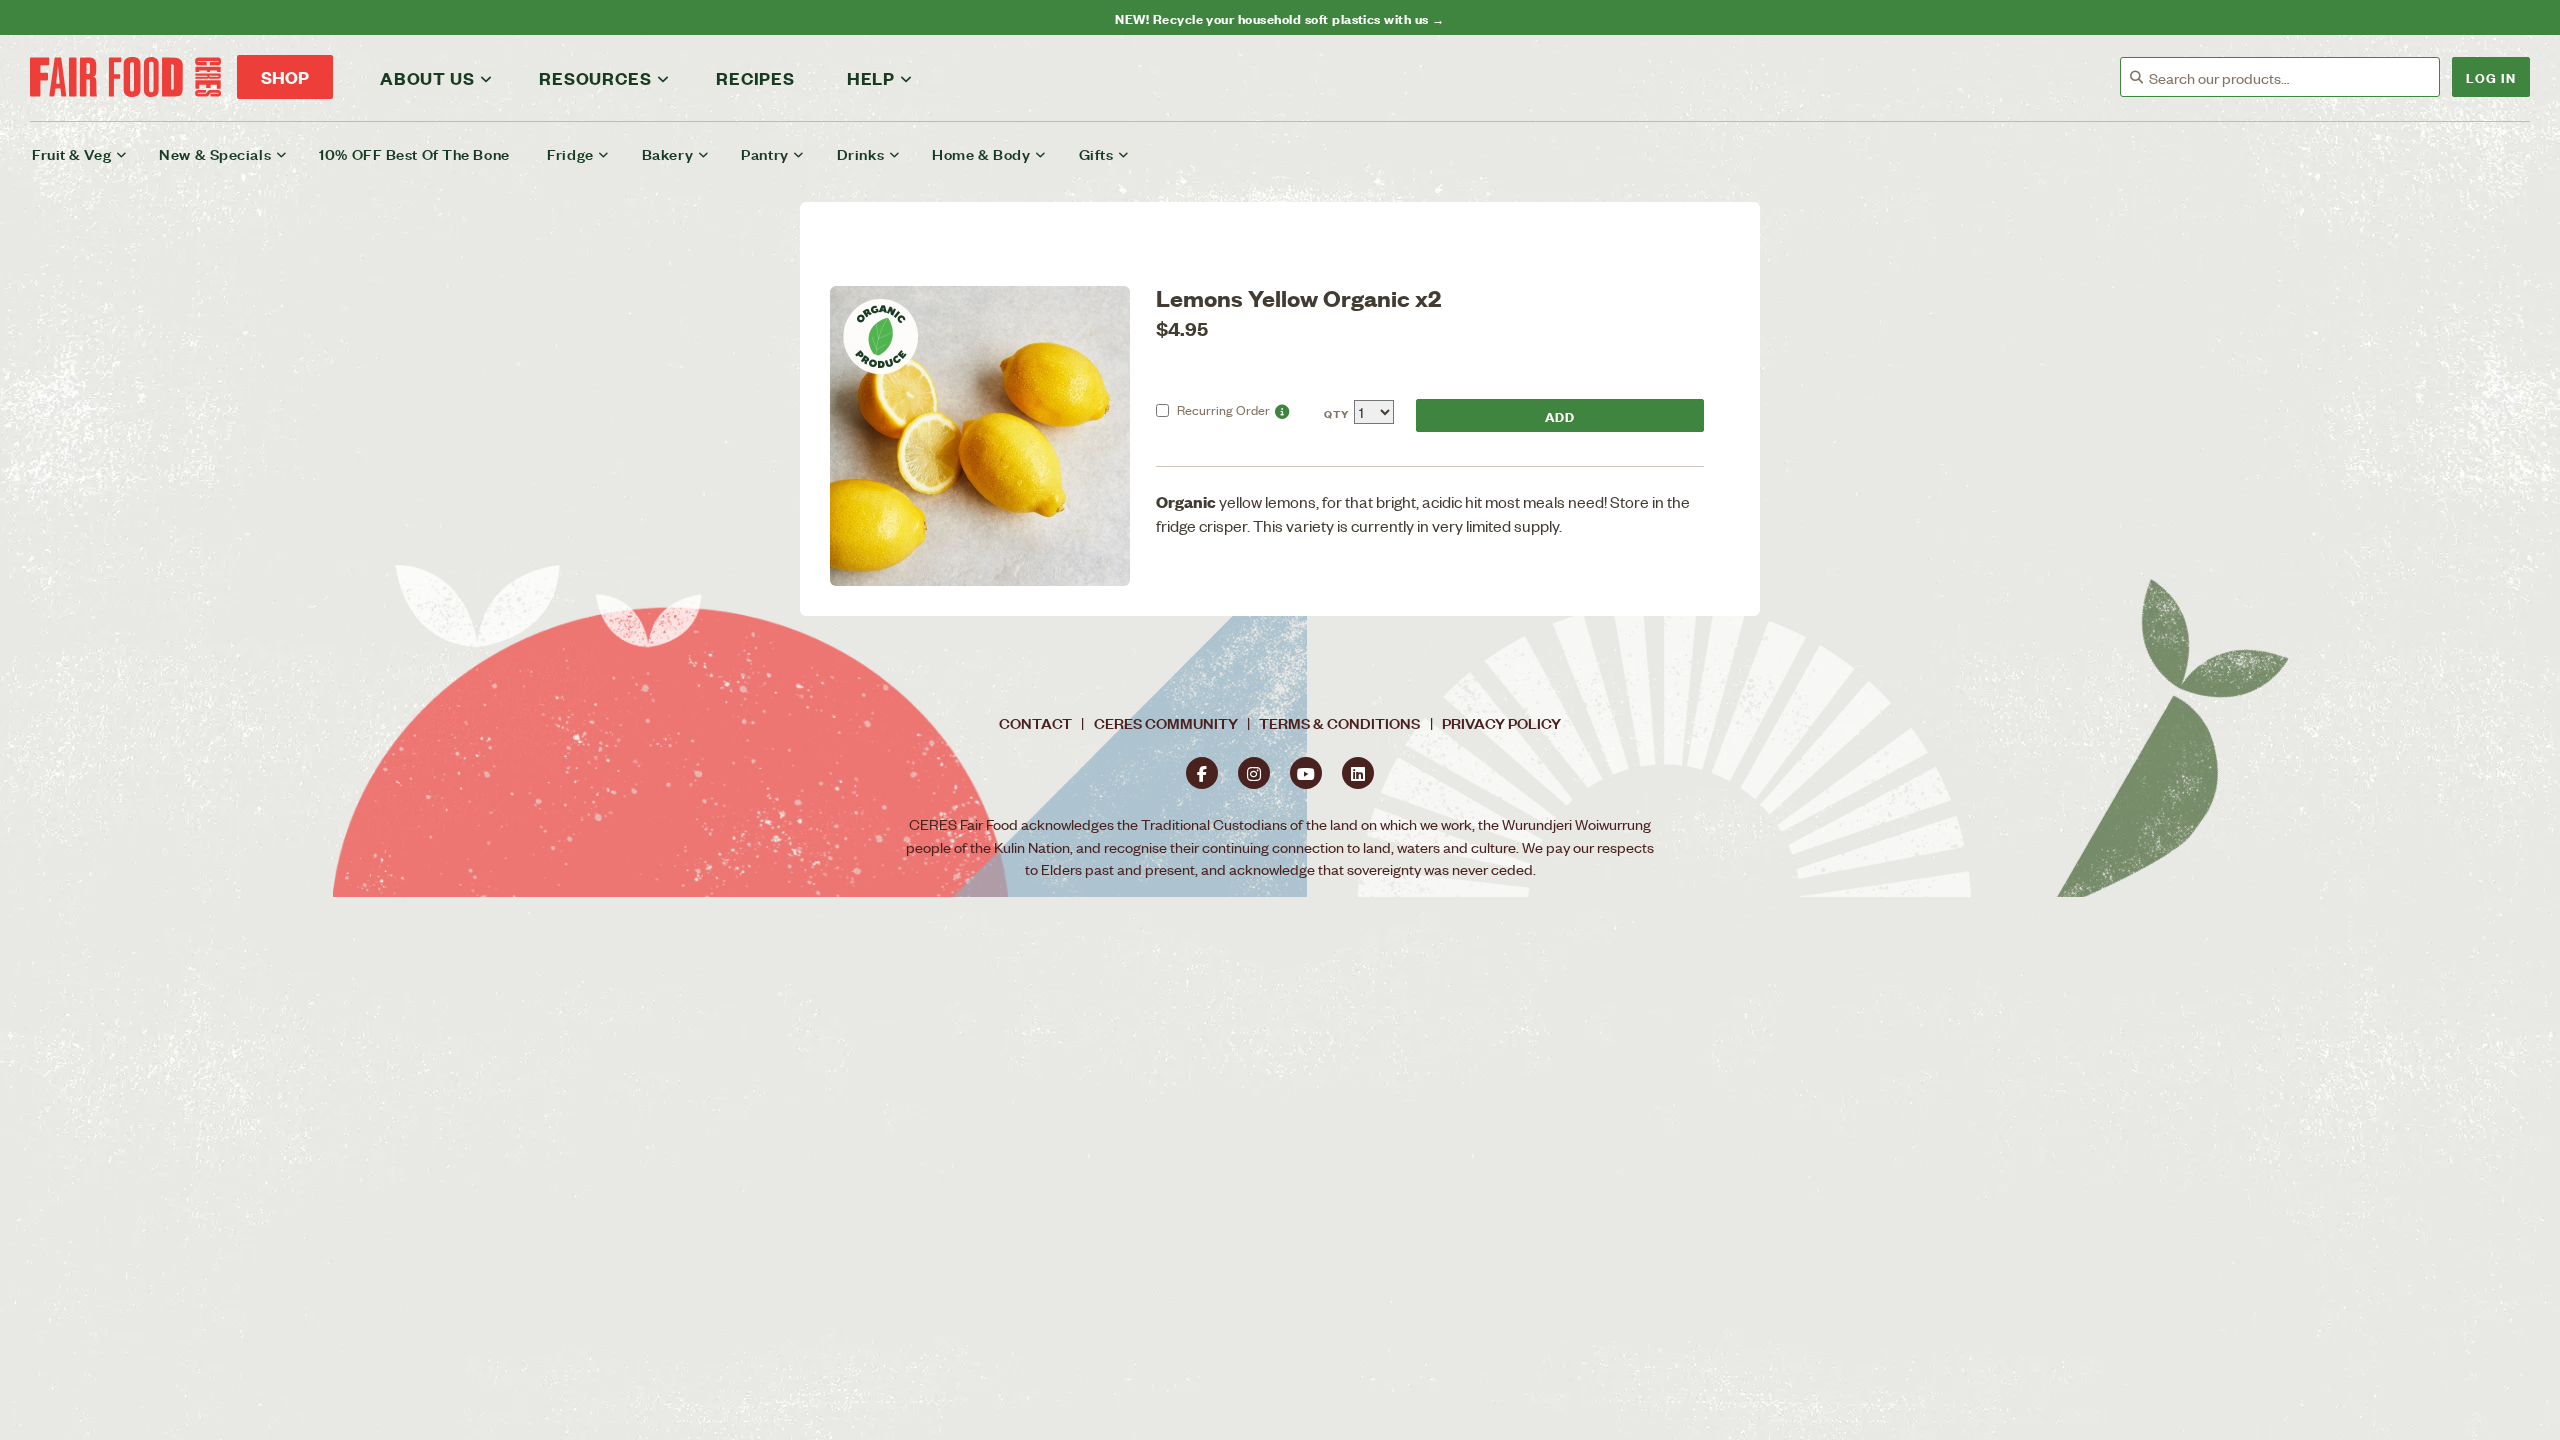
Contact (1035, 722)
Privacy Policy (1501, 722)
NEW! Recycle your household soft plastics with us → (1279, 17)
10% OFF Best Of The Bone (414, 153)
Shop (285, 77)
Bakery (667, 153)
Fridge (570, 153)
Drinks (860, 153)
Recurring (1223, 409)
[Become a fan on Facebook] (1202, 773)
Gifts (1096, 153)
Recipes (755, 78)
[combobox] (2294, 78)
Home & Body (981, 153)
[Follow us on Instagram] (1254, 773)
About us (427, 78)
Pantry (764, 153)
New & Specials (215, 153)
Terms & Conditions (1339, 722)
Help (871, 78)
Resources (595, 78)
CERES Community (1166, 722)
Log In (2491, 76)
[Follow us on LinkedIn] (1358, 773)
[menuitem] (92, 154)
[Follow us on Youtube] (1306, 773)
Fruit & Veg (71, 153)
